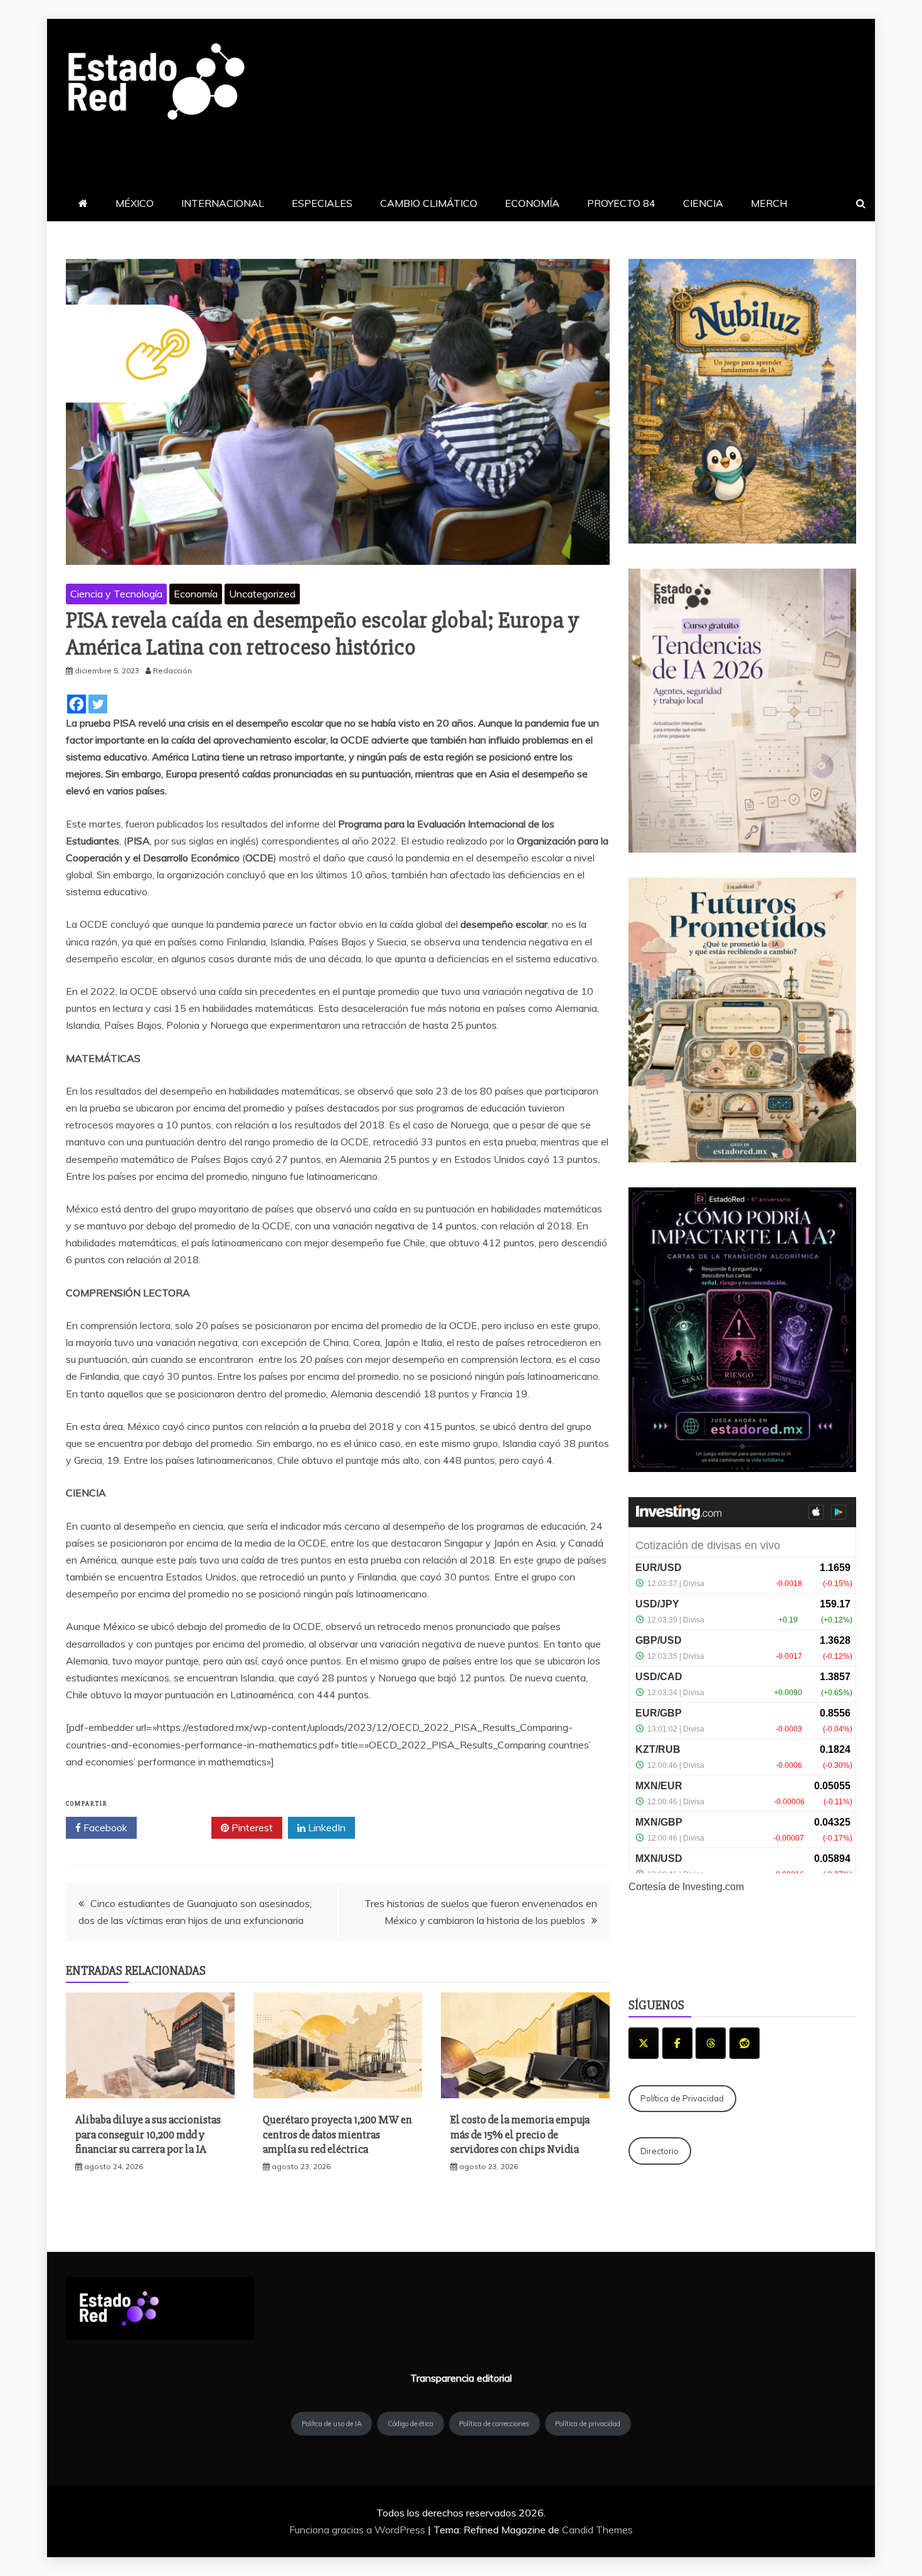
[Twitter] (98, 704)
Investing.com (713, 1887)
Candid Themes (597, 2530)
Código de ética (411, 2424)
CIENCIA (703, 203)
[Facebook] (77, 704)
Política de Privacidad (682, 2098)
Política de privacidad (588, 2424)
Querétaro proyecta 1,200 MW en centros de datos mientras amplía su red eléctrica (337, 2134)
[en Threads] (711, 2043)
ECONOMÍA (532, 203)
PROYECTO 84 (621, 203)
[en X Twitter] (644, 2043)
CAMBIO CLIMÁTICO (429, 203)
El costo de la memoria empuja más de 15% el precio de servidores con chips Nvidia (520, 2134)
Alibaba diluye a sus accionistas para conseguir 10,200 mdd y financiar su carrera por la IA (148, 2134)
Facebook (104, 1827)
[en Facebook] (677, 2043)
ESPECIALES (322, 203)
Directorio (660, 2151)
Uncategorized (262, 594)
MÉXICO (135, 203)
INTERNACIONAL (223, 203)
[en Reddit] (744, 2043)
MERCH (769, 203)
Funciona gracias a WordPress (358, 2530)
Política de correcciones (494, 2424)
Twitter (178, 1827)
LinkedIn (326, 1827)
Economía (196, 594)
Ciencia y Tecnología (116, 594)
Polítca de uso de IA (332, 2424)
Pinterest (251, 1827)
